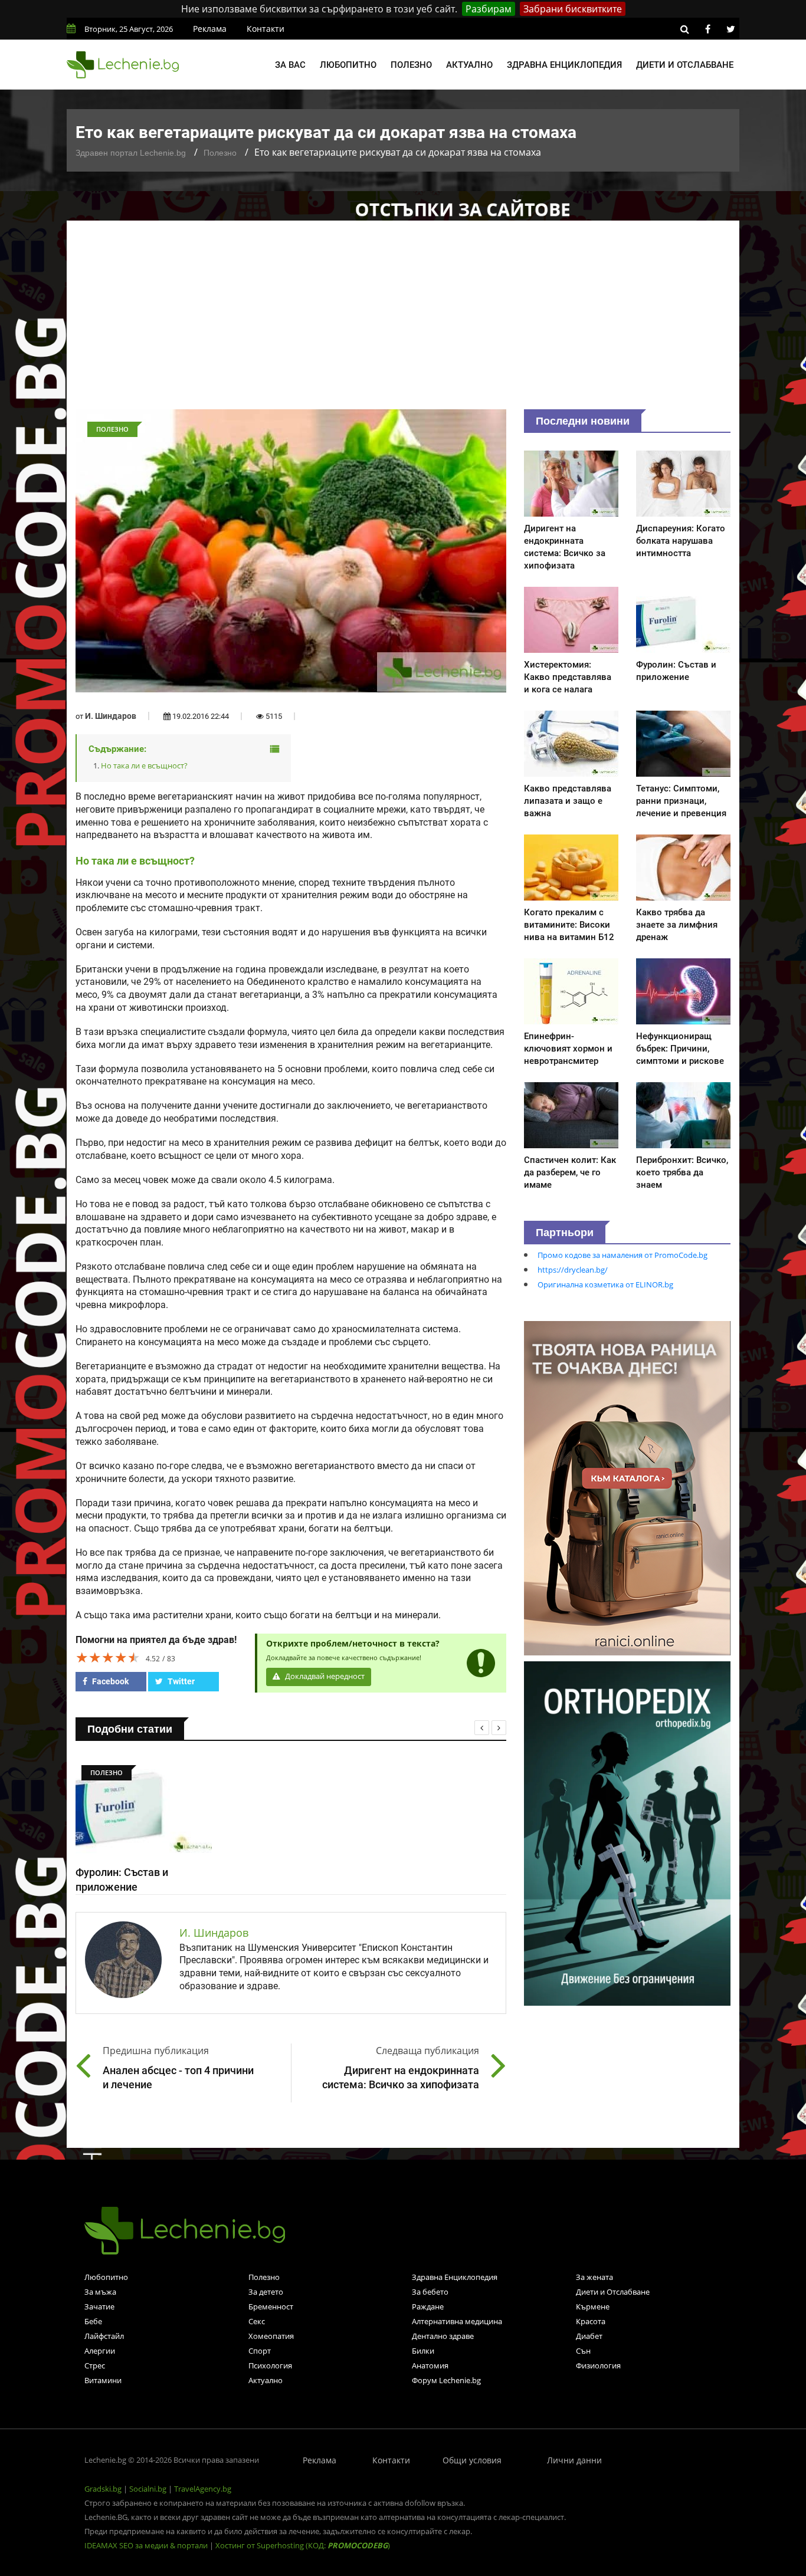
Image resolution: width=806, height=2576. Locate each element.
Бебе (93, 2321)
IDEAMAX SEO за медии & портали (147, 2545)
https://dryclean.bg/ (573, 1270)
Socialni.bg (148, 2489)
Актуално (469, 65)
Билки (423, 2351)
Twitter (180, 1681)
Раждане (428, 2306)
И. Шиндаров (111, 716)
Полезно (411, 65)
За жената (594, 2277)
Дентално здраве (443, 2336)
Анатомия (430, 2365)
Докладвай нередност (324, 1676)
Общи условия (472, 2460)
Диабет (589, 2336)
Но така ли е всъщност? (144, 765)
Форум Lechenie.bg (446, 2380)
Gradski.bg (103, 2489)
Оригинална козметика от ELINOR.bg (605, 1284)
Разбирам (489, 9)
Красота (591, 2321)
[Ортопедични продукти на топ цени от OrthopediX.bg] (627, 1832)
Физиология (598, 2365)
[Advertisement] (403, 321)
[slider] (108, 1657)
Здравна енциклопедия (564, 65)
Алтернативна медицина (457, 2321)
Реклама (210, 29)
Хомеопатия (271, 2336)
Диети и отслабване (685, 65)
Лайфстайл (104, 2336)
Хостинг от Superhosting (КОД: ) (303, 2545)
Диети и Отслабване (613, 2292)
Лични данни (574, 2460)
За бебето (430, 2292)
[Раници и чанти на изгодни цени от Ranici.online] (627, 1487)
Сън (583, 2351)
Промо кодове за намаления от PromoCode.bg (622, 1255)
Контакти (266, 29)
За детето (266, 2292)
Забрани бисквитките (573, 9)
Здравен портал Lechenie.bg (131, 153)
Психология (270, 2365)
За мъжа (100, 2292)
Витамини (103, 2380)
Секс (257, 2321)
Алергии (100, 2351)
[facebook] (707, 29)
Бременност (271, 2306)
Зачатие (99, 2306)
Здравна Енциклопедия (455, 2277)
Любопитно (348, 65)
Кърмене (593, 2306)
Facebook (109, 1681)
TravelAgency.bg (203, 2489)
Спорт (260, 2351)
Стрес (95, 2365)
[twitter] (730, 29)
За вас (290, 65)
